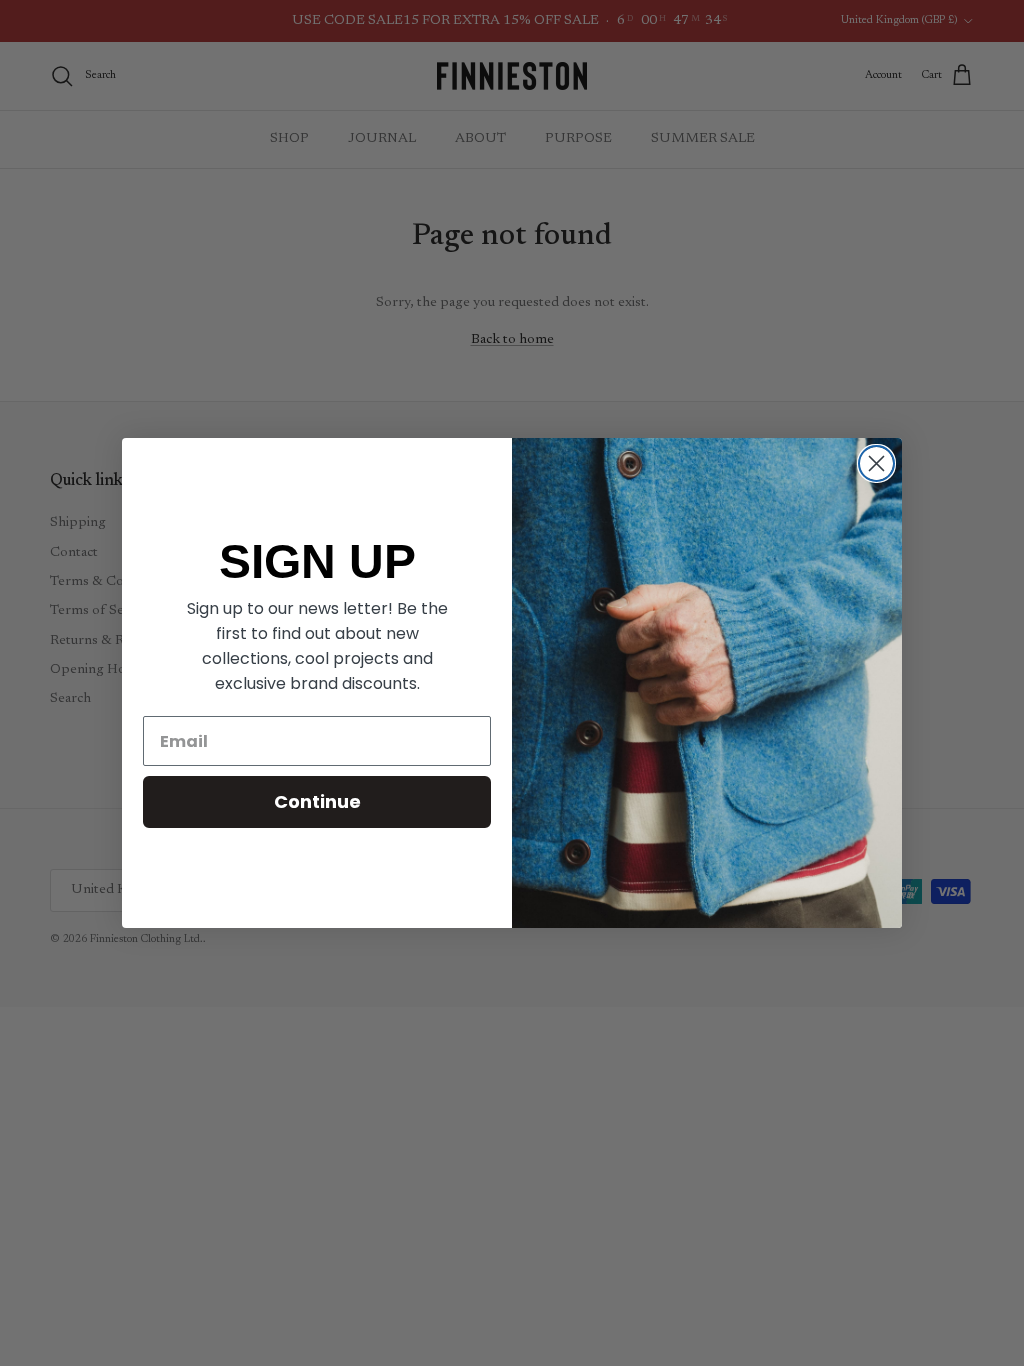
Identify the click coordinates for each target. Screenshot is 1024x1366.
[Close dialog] (876, 463)
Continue (317, 801)
